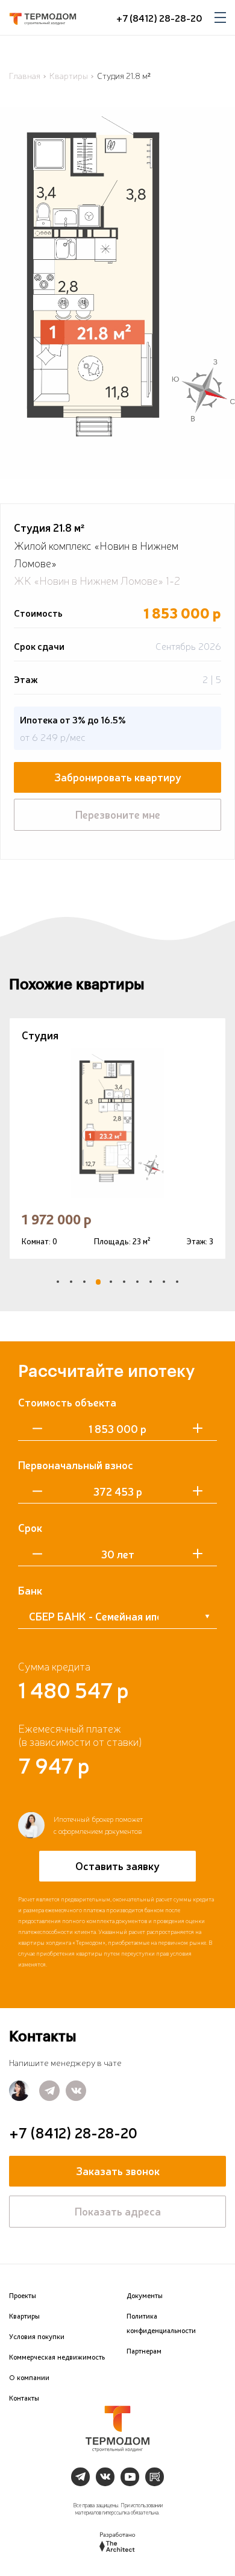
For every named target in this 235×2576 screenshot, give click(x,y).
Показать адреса (118, 2211)
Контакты (24, 2398)
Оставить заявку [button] (117, 1865)
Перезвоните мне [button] (118, 814)
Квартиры (69, 75)
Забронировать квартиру (118, 776)
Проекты (23, 2296)
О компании (29, 2378)
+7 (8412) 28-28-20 (159, 17)
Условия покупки (37, 2337)
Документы (145, 2296)
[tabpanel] (117, 1138)
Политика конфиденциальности (161, 2323)
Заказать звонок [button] (118, 2170)
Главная (25, 75)
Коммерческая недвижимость (57, 2357)
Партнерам (144, 2351)
